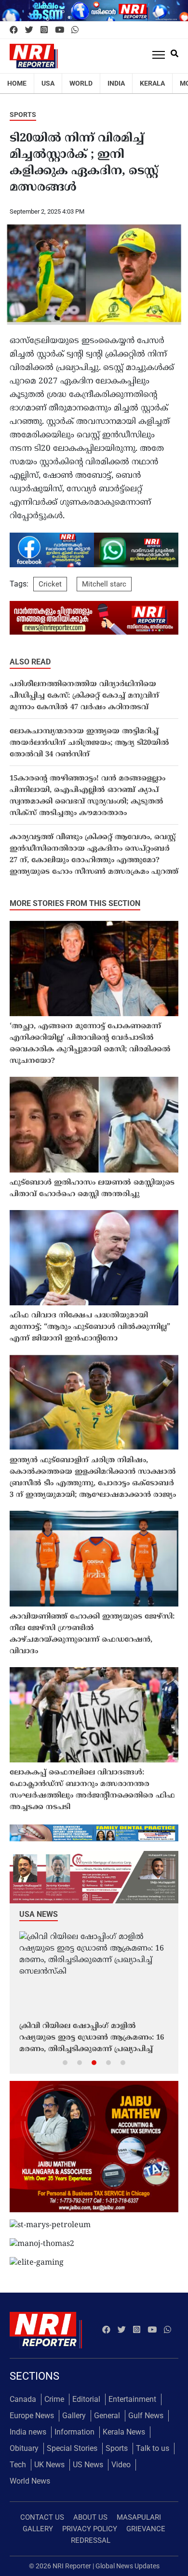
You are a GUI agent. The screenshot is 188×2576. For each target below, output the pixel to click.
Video (121, 2465)
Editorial (86, 2399)
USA (48, 83)
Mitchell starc (104, 584)
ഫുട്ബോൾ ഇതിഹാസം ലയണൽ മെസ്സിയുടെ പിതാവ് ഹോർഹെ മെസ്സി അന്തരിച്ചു (92, 1189)
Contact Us (42, 2517)
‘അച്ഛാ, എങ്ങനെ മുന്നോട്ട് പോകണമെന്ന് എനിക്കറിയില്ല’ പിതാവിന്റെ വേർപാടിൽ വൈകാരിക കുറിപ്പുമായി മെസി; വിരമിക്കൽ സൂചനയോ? (90, 1044)
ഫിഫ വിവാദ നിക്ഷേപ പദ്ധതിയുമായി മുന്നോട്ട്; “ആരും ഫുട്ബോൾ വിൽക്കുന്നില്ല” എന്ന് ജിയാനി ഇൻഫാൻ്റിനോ (90, 1327)
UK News (49, 2465)
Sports (23, 115)
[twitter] (29, 30)
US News (88, 2465)
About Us (90, 2517)
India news (28, 2432)
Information (74, 2432)
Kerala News (124, 2432)
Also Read (30, 662)
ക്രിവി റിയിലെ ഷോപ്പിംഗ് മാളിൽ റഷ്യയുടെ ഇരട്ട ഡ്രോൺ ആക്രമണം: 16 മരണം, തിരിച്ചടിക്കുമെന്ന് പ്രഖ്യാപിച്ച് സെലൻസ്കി (92, 2039)
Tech (18, 2465)
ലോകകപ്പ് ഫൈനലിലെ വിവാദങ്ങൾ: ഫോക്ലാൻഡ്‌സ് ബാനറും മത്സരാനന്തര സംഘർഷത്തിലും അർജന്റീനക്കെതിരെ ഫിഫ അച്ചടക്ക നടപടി (92, 1790)
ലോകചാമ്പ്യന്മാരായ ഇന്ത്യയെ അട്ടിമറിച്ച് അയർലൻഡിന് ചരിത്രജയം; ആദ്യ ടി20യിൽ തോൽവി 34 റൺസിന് (89, 743)
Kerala (152, 83)
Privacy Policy (90, 2529)
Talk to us (153, 2448)
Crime (54, 2399)
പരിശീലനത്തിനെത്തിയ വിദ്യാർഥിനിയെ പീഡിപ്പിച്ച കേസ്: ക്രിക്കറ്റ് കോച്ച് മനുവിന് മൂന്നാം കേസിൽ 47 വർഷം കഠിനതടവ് (84, 696)
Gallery (74, 2416)
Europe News (32, 2416)
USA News (39, 1914)
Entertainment (132, 2399)
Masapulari (139, 2517)
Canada (23, 2399)
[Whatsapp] (75, 30)
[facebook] (14, 30)
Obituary (24, 2448)
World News (30, 2481)
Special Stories (72, 2448)
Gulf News (146, 2416)
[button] (65, 2062)
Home (17, 83)
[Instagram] (44, 30)
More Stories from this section (75, 903)
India (116, 83)
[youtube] (60, 30)
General (107, 2416)
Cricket (50, 584)
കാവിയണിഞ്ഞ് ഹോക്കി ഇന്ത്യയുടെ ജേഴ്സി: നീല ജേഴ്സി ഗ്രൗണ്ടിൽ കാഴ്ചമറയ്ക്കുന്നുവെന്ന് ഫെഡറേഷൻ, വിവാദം (92, 1634)
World (81, 83)
